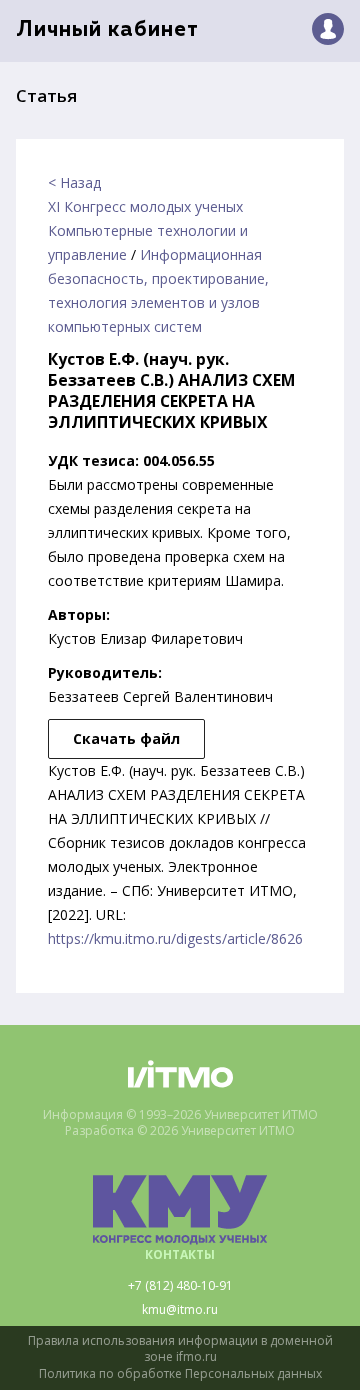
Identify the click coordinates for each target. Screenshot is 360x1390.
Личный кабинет (107, 30)
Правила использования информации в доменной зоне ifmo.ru (180, 1349)
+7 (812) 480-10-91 (180, 1286)
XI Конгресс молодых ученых (145, 206)
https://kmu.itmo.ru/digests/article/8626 (175, 938)
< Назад (74, 182)
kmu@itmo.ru (180, 1310)
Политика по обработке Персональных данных (180, 1374)
